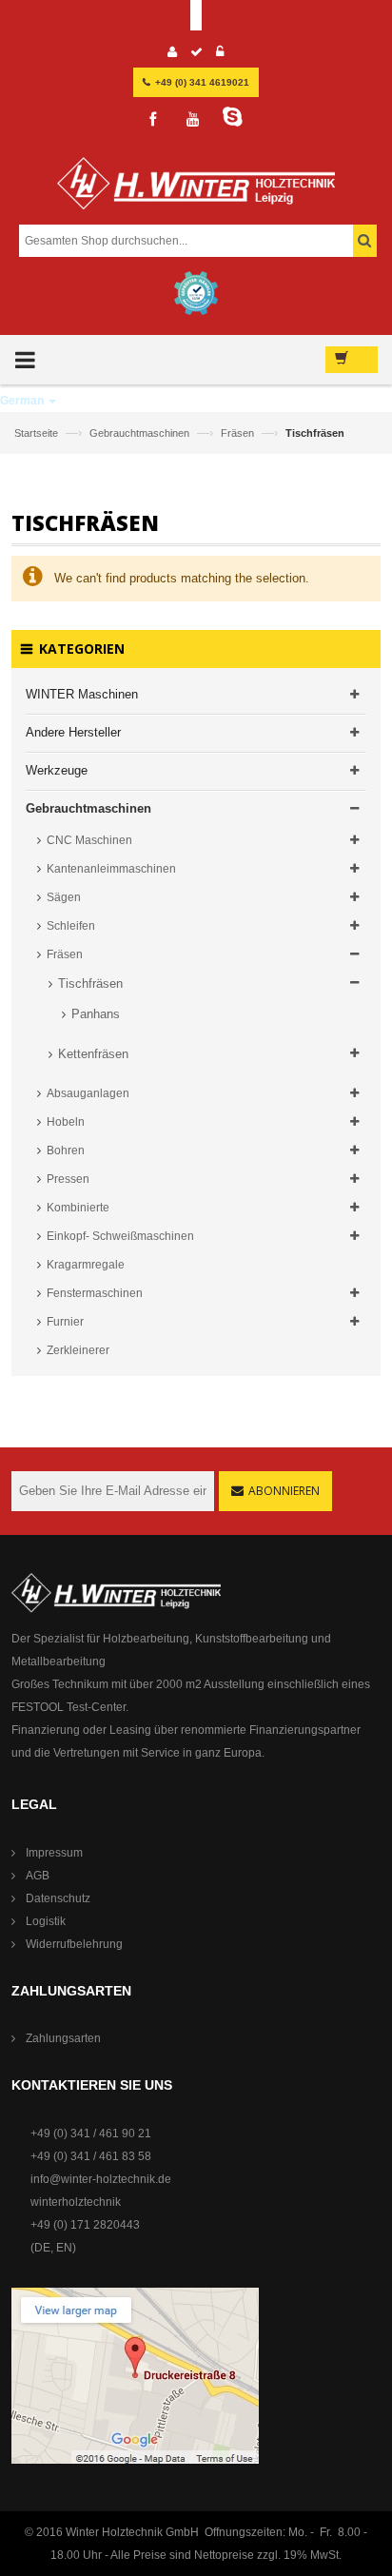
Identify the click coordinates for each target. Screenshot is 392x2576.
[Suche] (365, 241)
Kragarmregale (86, 1265)
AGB (38, 1876)
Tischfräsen (90, 983)
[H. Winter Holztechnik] (116, 1592)
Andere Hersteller (73, 732)
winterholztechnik (76, 2202)
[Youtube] (193, 120)
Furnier (65, 1322)
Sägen (64, 897)
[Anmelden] (220, 54)
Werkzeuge (57, 770)
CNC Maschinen (89, 840)
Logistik (46, 1921)
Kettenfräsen (93, 1054)
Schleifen (71, 926)
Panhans (96, 1014)
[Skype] (233, 117)
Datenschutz (58, 1898)
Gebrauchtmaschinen (141, 433)
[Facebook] (153, 120)
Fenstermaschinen (95, 1293)
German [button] (23, 401)
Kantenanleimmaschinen (111, 869)
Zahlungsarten (63, 2038)
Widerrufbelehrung (74, 1944)
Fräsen (239, 433)
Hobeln (66, 1122)
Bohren (66, 1150)
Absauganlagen (88, 1093)
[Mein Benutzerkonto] (173, 54)
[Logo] (196, 191)
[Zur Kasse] (197, 54)
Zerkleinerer (78, 1350)
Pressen (68, 1179)
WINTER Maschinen (82, 694)
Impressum (54, 1853)
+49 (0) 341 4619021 (202, 82)
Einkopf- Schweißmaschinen (120, 1236)
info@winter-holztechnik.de (101, 2179)
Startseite (38, 433)
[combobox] (195, 241)
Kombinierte (78, 1208)
